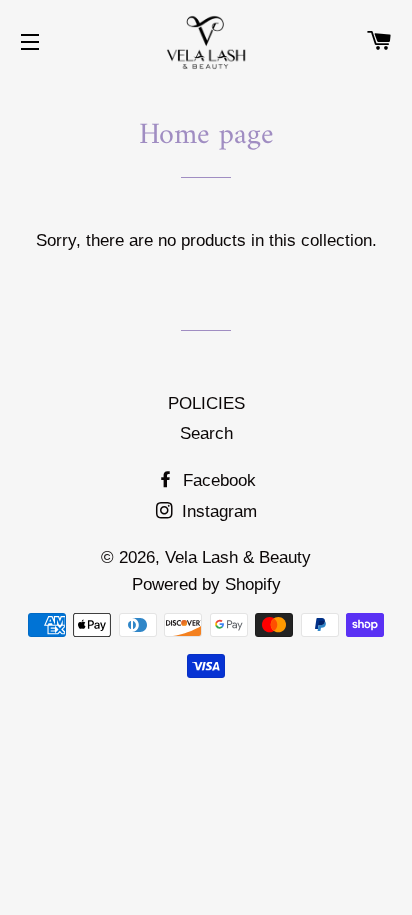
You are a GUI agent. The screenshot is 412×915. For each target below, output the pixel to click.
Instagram (217, 511)
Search (206, 433)
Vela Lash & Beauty (238, 557)
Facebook (217, 480)
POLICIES (206, 403)
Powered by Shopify (206, 584)
